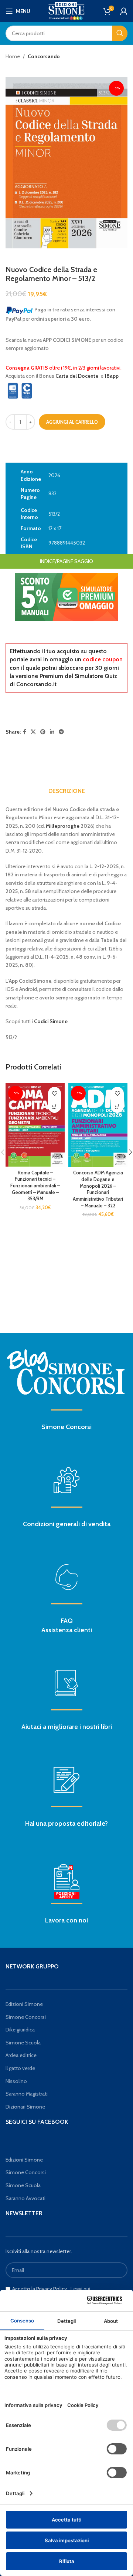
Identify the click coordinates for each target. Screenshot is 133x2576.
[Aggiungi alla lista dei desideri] (54, 1093)
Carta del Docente (77, 376)
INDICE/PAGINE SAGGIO (66, 561)
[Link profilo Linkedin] (52, 732)
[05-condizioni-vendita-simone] (66, 1480)
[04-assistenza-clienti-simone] (66, 1577)
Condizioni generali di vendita (67, 1524)
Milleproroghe (63, 826)
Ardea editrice (21, 2055)
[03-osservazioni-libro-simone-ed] (66, 1683)
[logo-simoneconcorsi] (66, 1371)
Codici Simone (51, 1021)
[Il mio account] (124, 11)
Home (13, 56)
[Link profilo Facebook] (25, 732)
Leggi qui (80, 2289)
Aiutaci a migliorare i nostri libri (67, 1727)
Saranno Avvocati (25, 2198)
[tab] (67, 791)
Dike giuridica (20, 2030)
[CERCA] (120, 33)
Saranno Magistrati (27, 2094)
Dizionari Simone (25, 2107)
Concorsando (44, 56)
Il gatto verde (20, 2068)
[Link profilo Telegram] (61, 732)
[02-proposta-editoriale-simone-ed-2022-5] (66, 1882)
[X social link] (33, 732)
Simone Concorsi (66, 1427)
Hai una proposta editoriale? (66, 1823)
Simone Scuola (23, 2043)
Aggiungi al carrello (72, 422)
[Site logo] (66, 10)
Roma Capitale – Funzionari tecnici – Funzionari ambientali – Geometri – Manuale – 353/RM (35, 1186)
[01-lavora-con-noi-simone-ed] (66, 1780)
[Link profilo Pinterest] (43, 732)
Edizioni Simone (24, 2004)
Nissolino (16, 2081)
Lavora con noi (66, 1920)
